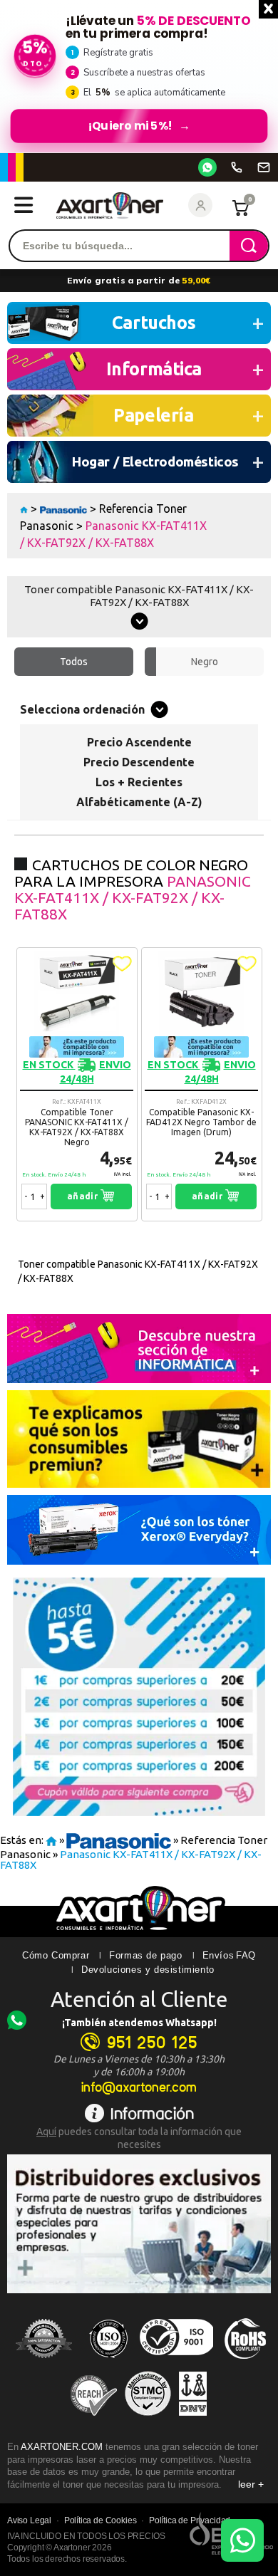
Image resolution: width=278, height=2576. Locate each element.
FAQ (246, 1955)
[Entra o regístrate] (200, 205)
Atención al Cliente (139, 1999)
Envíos (218, 1955)
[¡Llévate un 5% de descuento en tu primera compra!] (139, 76)
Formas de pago (145, 1955)
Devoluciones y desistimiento (148, 1970)
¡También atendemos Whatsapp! (139, 2023)
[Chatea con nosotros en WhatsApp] (242, 2540)
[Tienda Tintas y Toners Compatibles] (24, 509)
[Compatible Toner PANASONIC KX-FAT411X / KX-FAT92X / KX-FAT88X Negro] (77, 1084)
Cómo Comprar (56, 1955)
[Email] (264, 167)
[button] (122, 964)
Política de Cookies (101, 2520)
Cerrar (268, 9)
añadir (84, 1196)
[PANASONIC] (64, 509)
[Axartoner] (110, 205)
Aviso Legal (29, 2520)
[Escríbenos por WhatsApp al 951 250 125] (207, 167)
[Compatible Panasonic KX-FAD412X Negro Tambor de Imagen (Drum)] (202, 1084)
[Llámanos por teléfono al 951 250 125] (237, 167)
